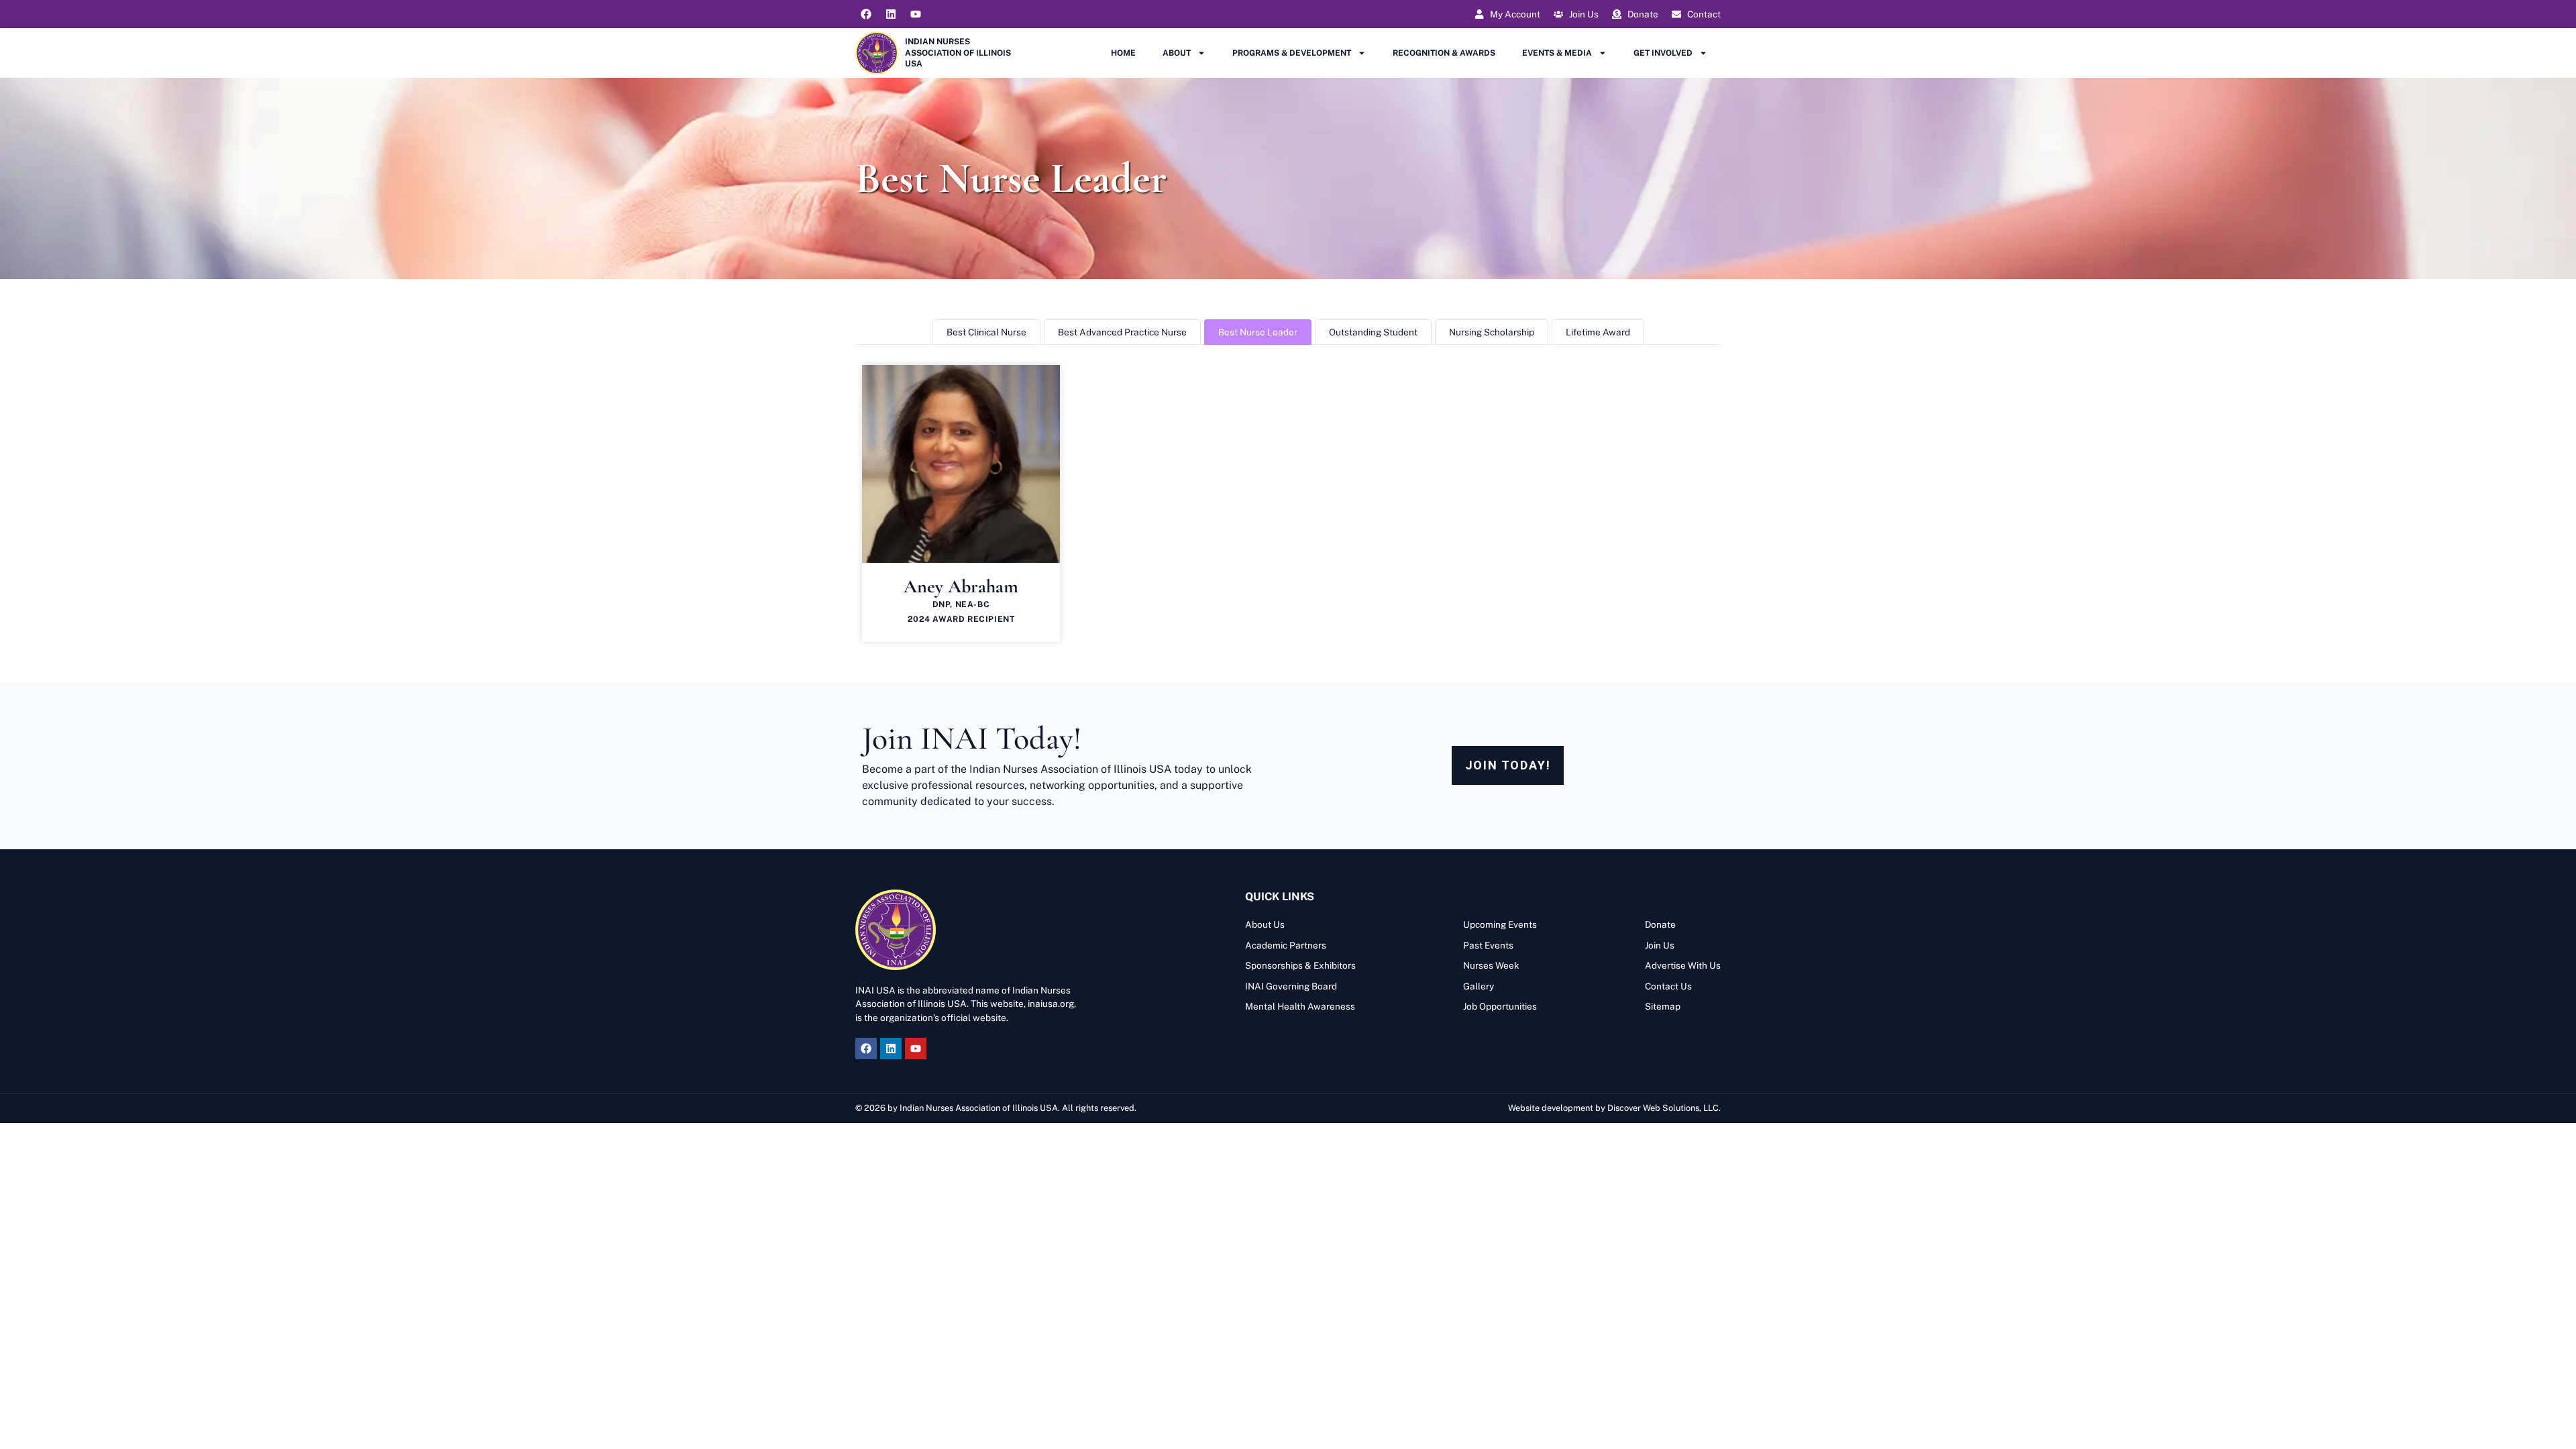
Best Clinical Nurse (986, 332)
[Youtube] (916, 14)
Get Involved (1663, 53)
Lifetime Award (1598, 332)
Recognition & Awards (1444, 53)
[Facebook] (866, 14)
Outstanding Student (1373, 332)
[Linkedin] (891, 14)
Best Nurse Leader (1258, 332)
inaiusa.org (1051, 1004)
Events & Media (1557, 53)
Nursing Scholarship (1492, 332)
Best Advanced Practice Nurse (1122, 332)
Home (1123, 53)
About (1177, 53)
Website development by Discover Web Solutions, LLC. (1614, 1108)
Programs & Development (1292, 53)
